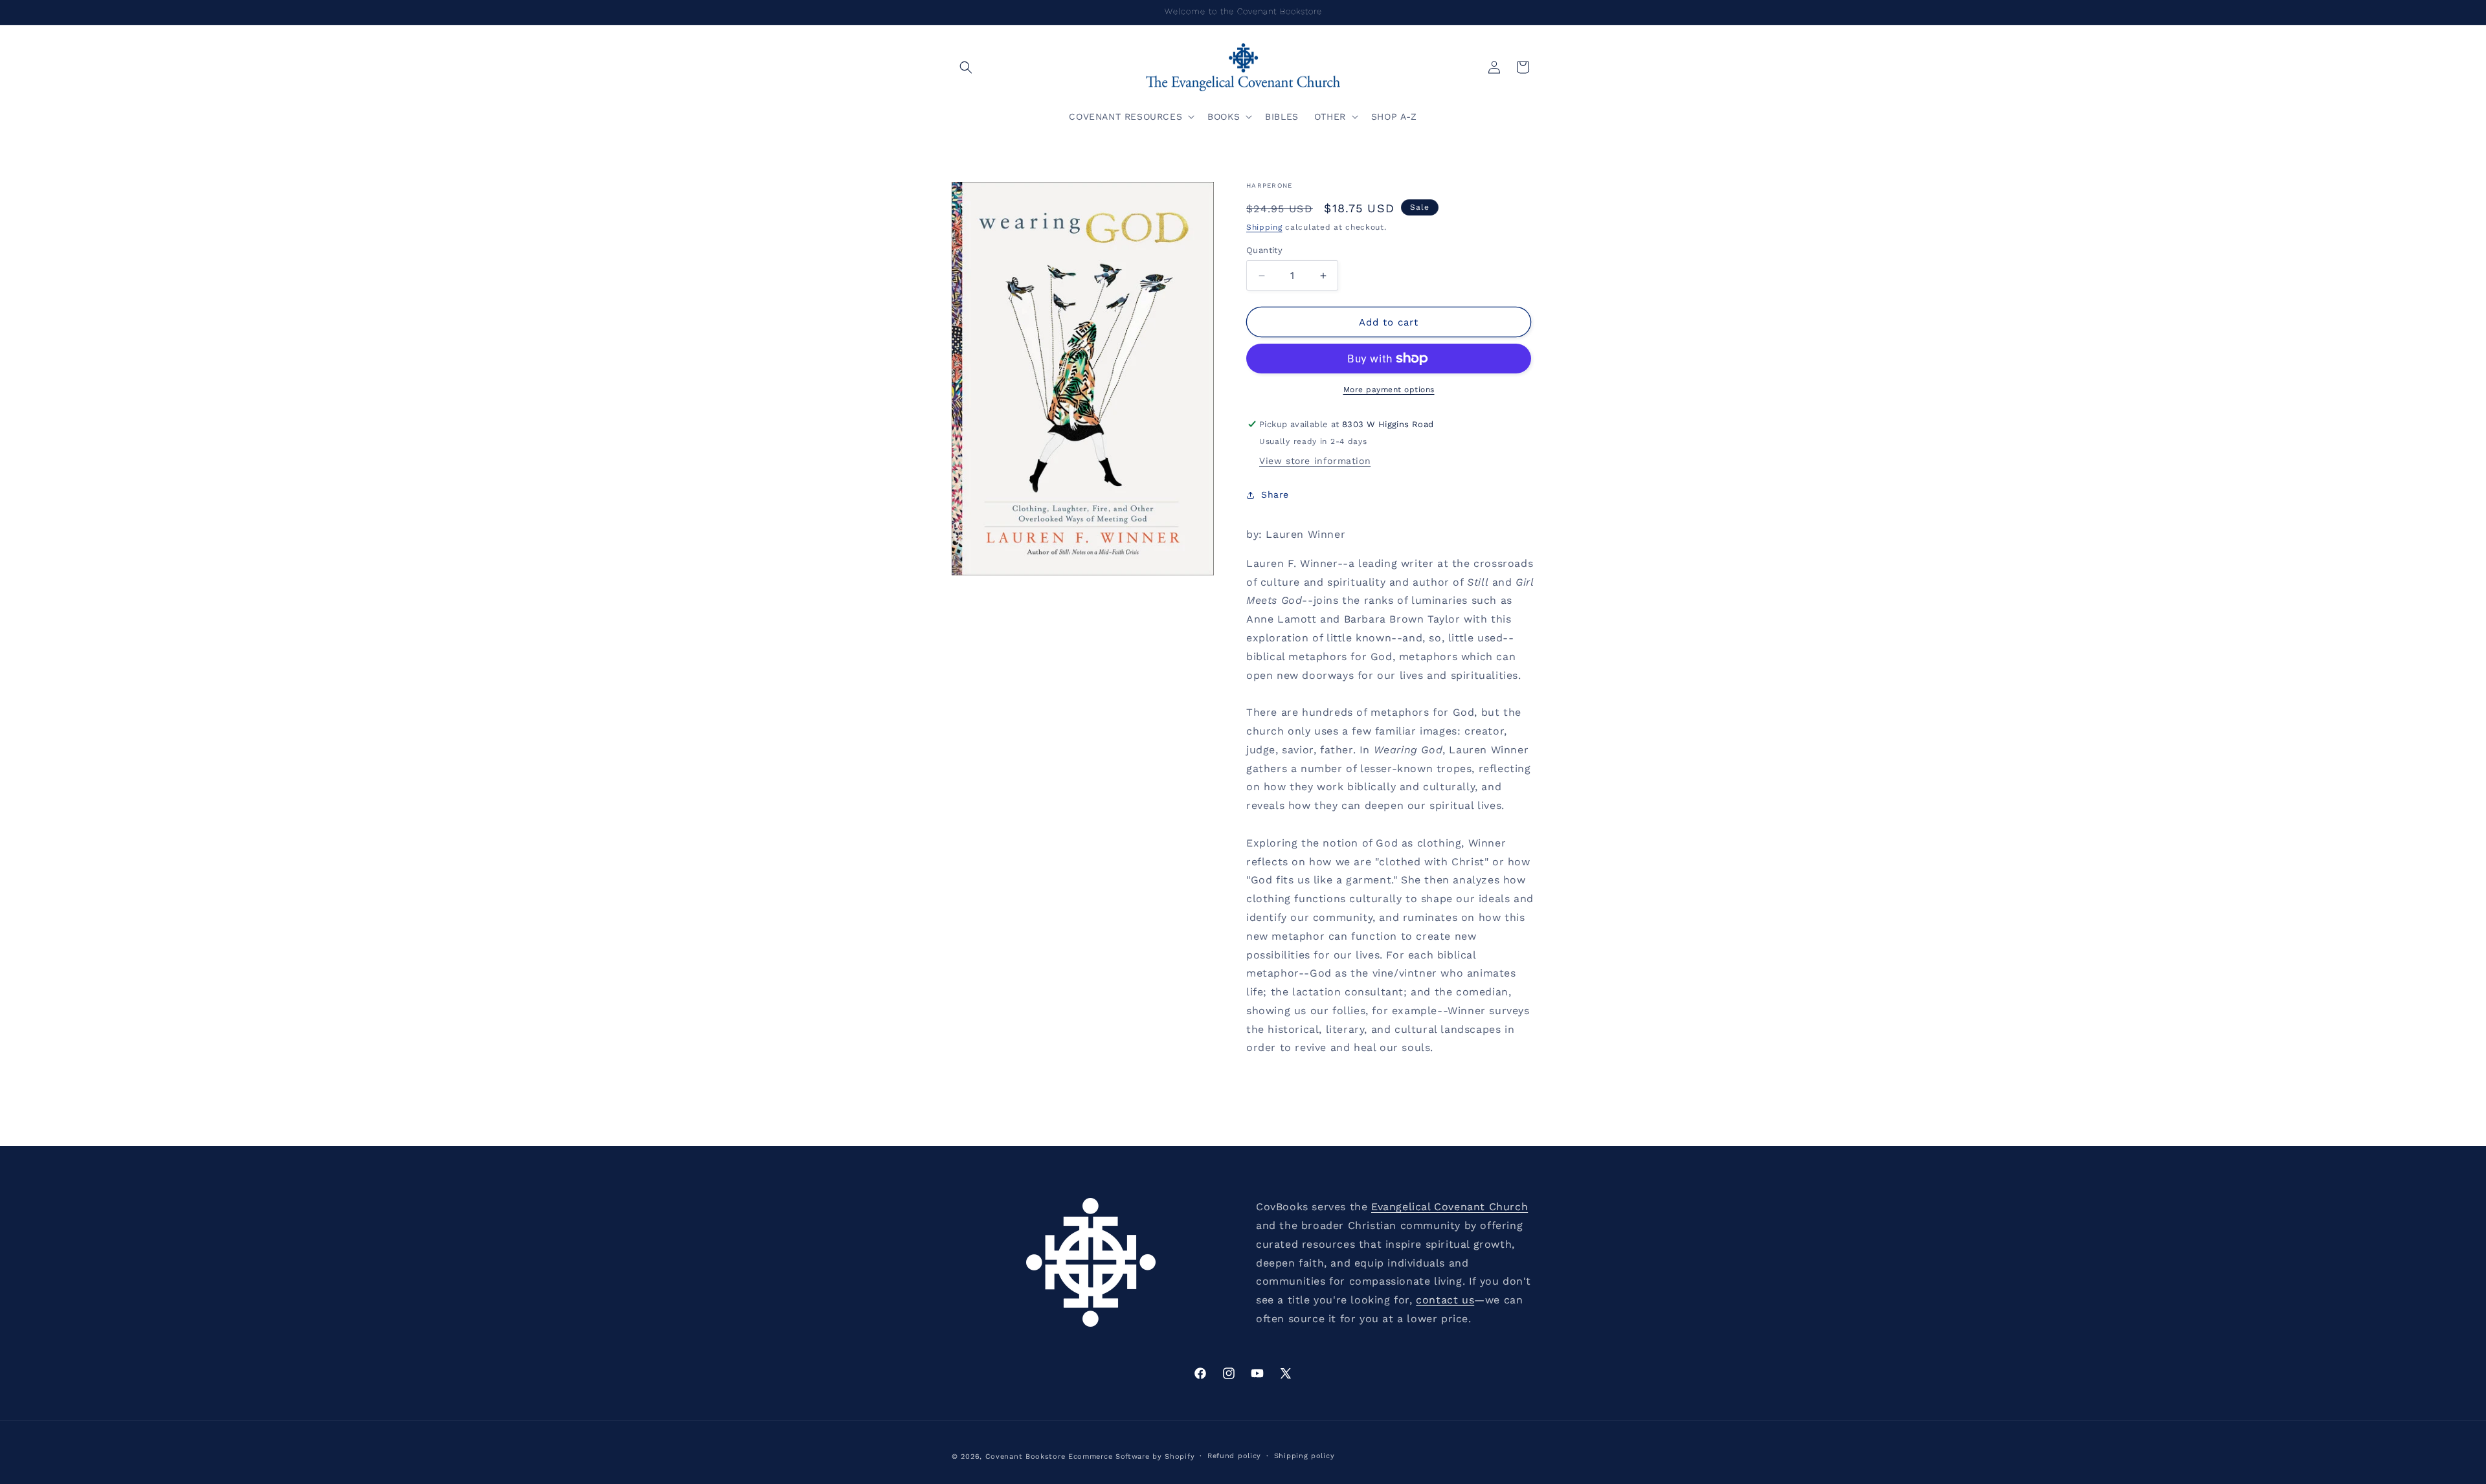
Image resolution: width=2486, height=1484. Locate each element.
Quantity (1264, 250)
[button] (966, 67)
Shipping (1264, 227)
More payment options (1389, 390)
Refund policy (1234, 1456)
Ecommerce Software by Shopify (1131, 1456)
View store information (1315, 461)
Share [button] (1275, 494)
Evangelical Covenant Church (1450, 1207)
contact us (1445, 1300)
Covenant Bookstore (1025, 1456)
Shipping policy (1305, 1456)
